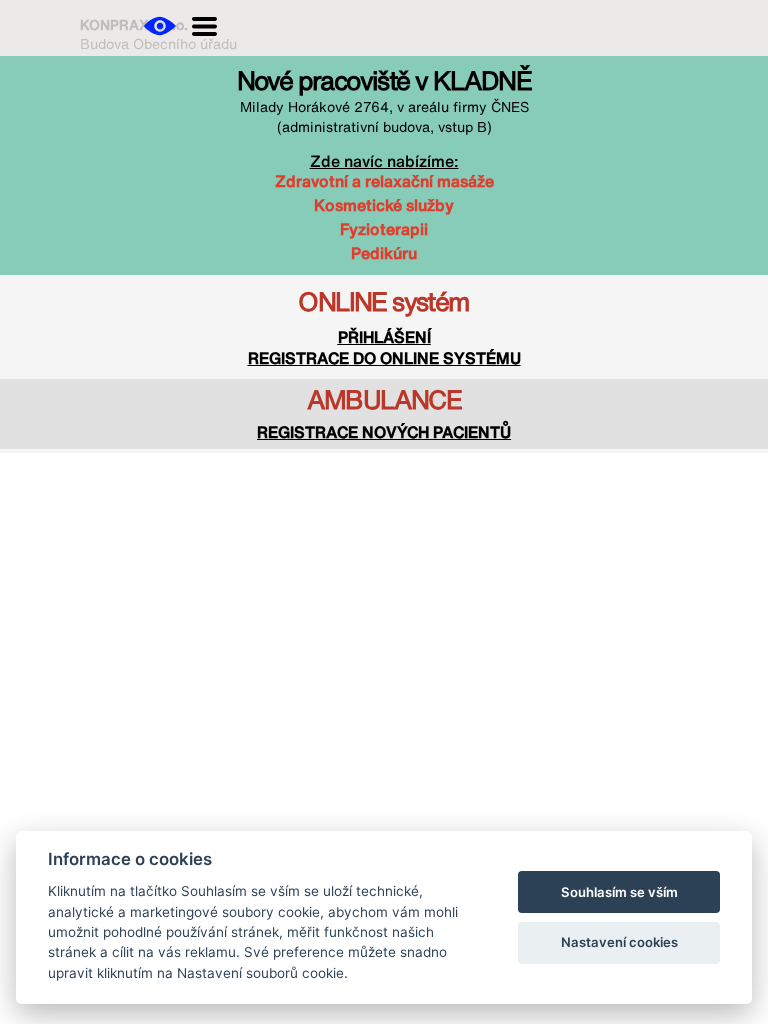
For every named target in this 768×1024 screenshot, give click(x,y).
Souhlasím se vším (619, 892)
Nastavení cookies (619, 942)
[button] (160, 26)
